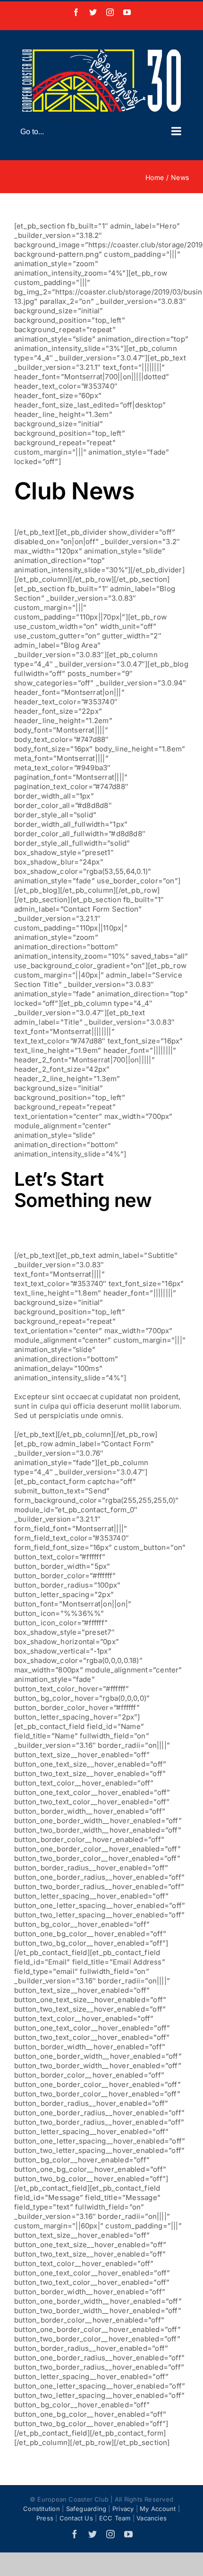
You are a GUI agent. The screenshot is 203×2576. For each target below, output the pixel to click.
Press (45, 2518)
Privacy (123, 2509)
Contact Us (76, 2518)
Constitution (42, 2509)
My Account (158, 2509)
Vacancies (152, 2518)
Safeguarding (86, 2509)
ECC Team (115, 2518)
